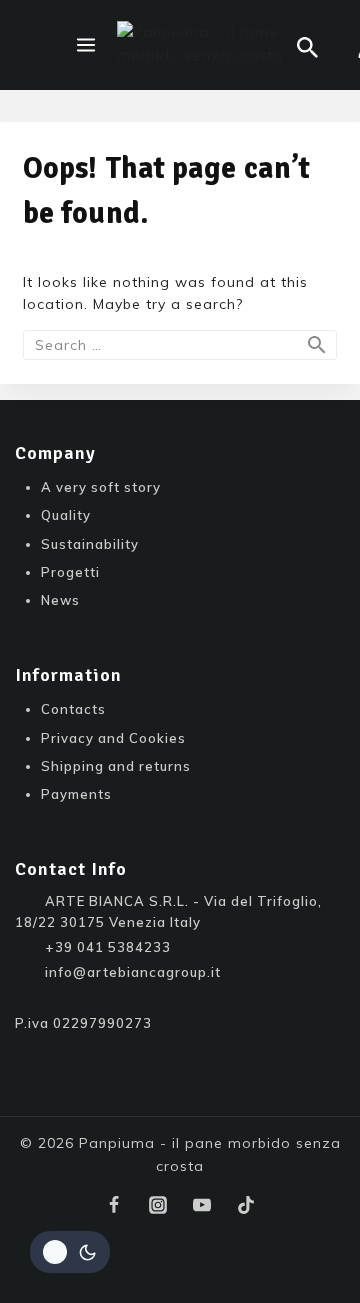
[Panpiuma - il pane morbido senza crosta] (207, 45)
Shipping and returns (116, 766)
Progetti (70, 572)
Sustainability (90, 544)
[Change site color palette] (70, 1252)
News (60, 600)
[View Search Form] (307, 47)
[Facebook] (114, 1205)
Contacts (73, 709)
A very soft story (101, 487)
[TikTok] (246, 1205)
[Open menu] (86, 45)
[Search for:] (180, 345)
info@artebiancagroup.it (133, 972)
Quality (66, 515)
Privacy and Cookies (113, 738)
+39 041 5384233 (108, 947)
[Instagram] (158, 1205)
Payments (76, 794)
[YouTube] (202, 1205)
